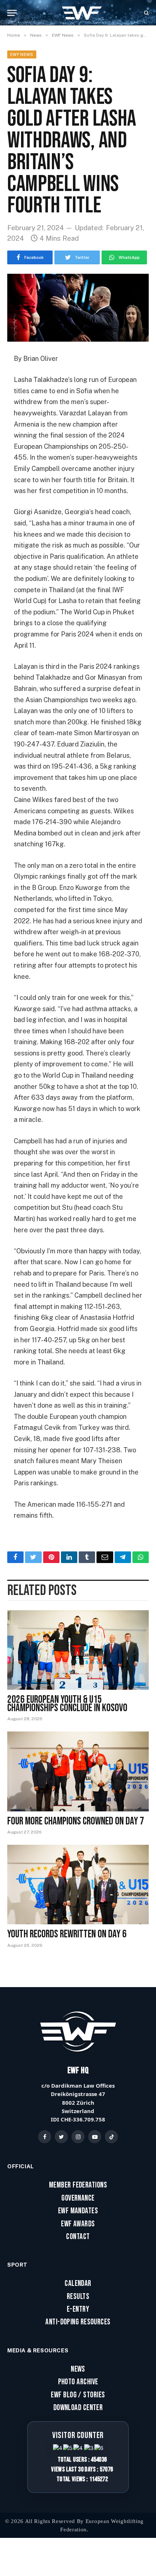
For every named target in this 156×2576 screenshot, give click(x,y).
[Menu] (12, 13)
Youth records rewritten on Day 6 (67, 1934)
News (78, 2369)
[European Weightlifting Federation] (82, 13)
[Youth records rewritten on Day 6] (78, 1885)
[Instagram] (78, 2137)
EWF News (22, 54)
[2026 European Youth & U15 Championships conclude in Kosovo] (78, 1650)
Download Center (78, 2408)
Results (78, 2297)
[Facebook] (45, 2137)
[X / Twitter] (61, 2137)
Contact (78, 2237)
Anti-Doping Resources (78, 2322)
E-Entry (78, 2310)
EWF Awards (78, 2224)
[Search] (146, 13)
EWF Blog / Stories (78, 2395)
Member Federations (78, 2185)
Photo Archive (78, 2382)
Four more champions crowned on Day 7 (76, 1821)
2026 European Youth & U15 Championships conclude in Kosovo (67, 1704)
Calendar (78, 2284)
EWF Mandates (78, 2211)
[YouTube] (95, 2137)
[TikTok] (111, 2137)
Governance (78, 2198)
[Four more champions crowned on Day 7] (78, 1771)
